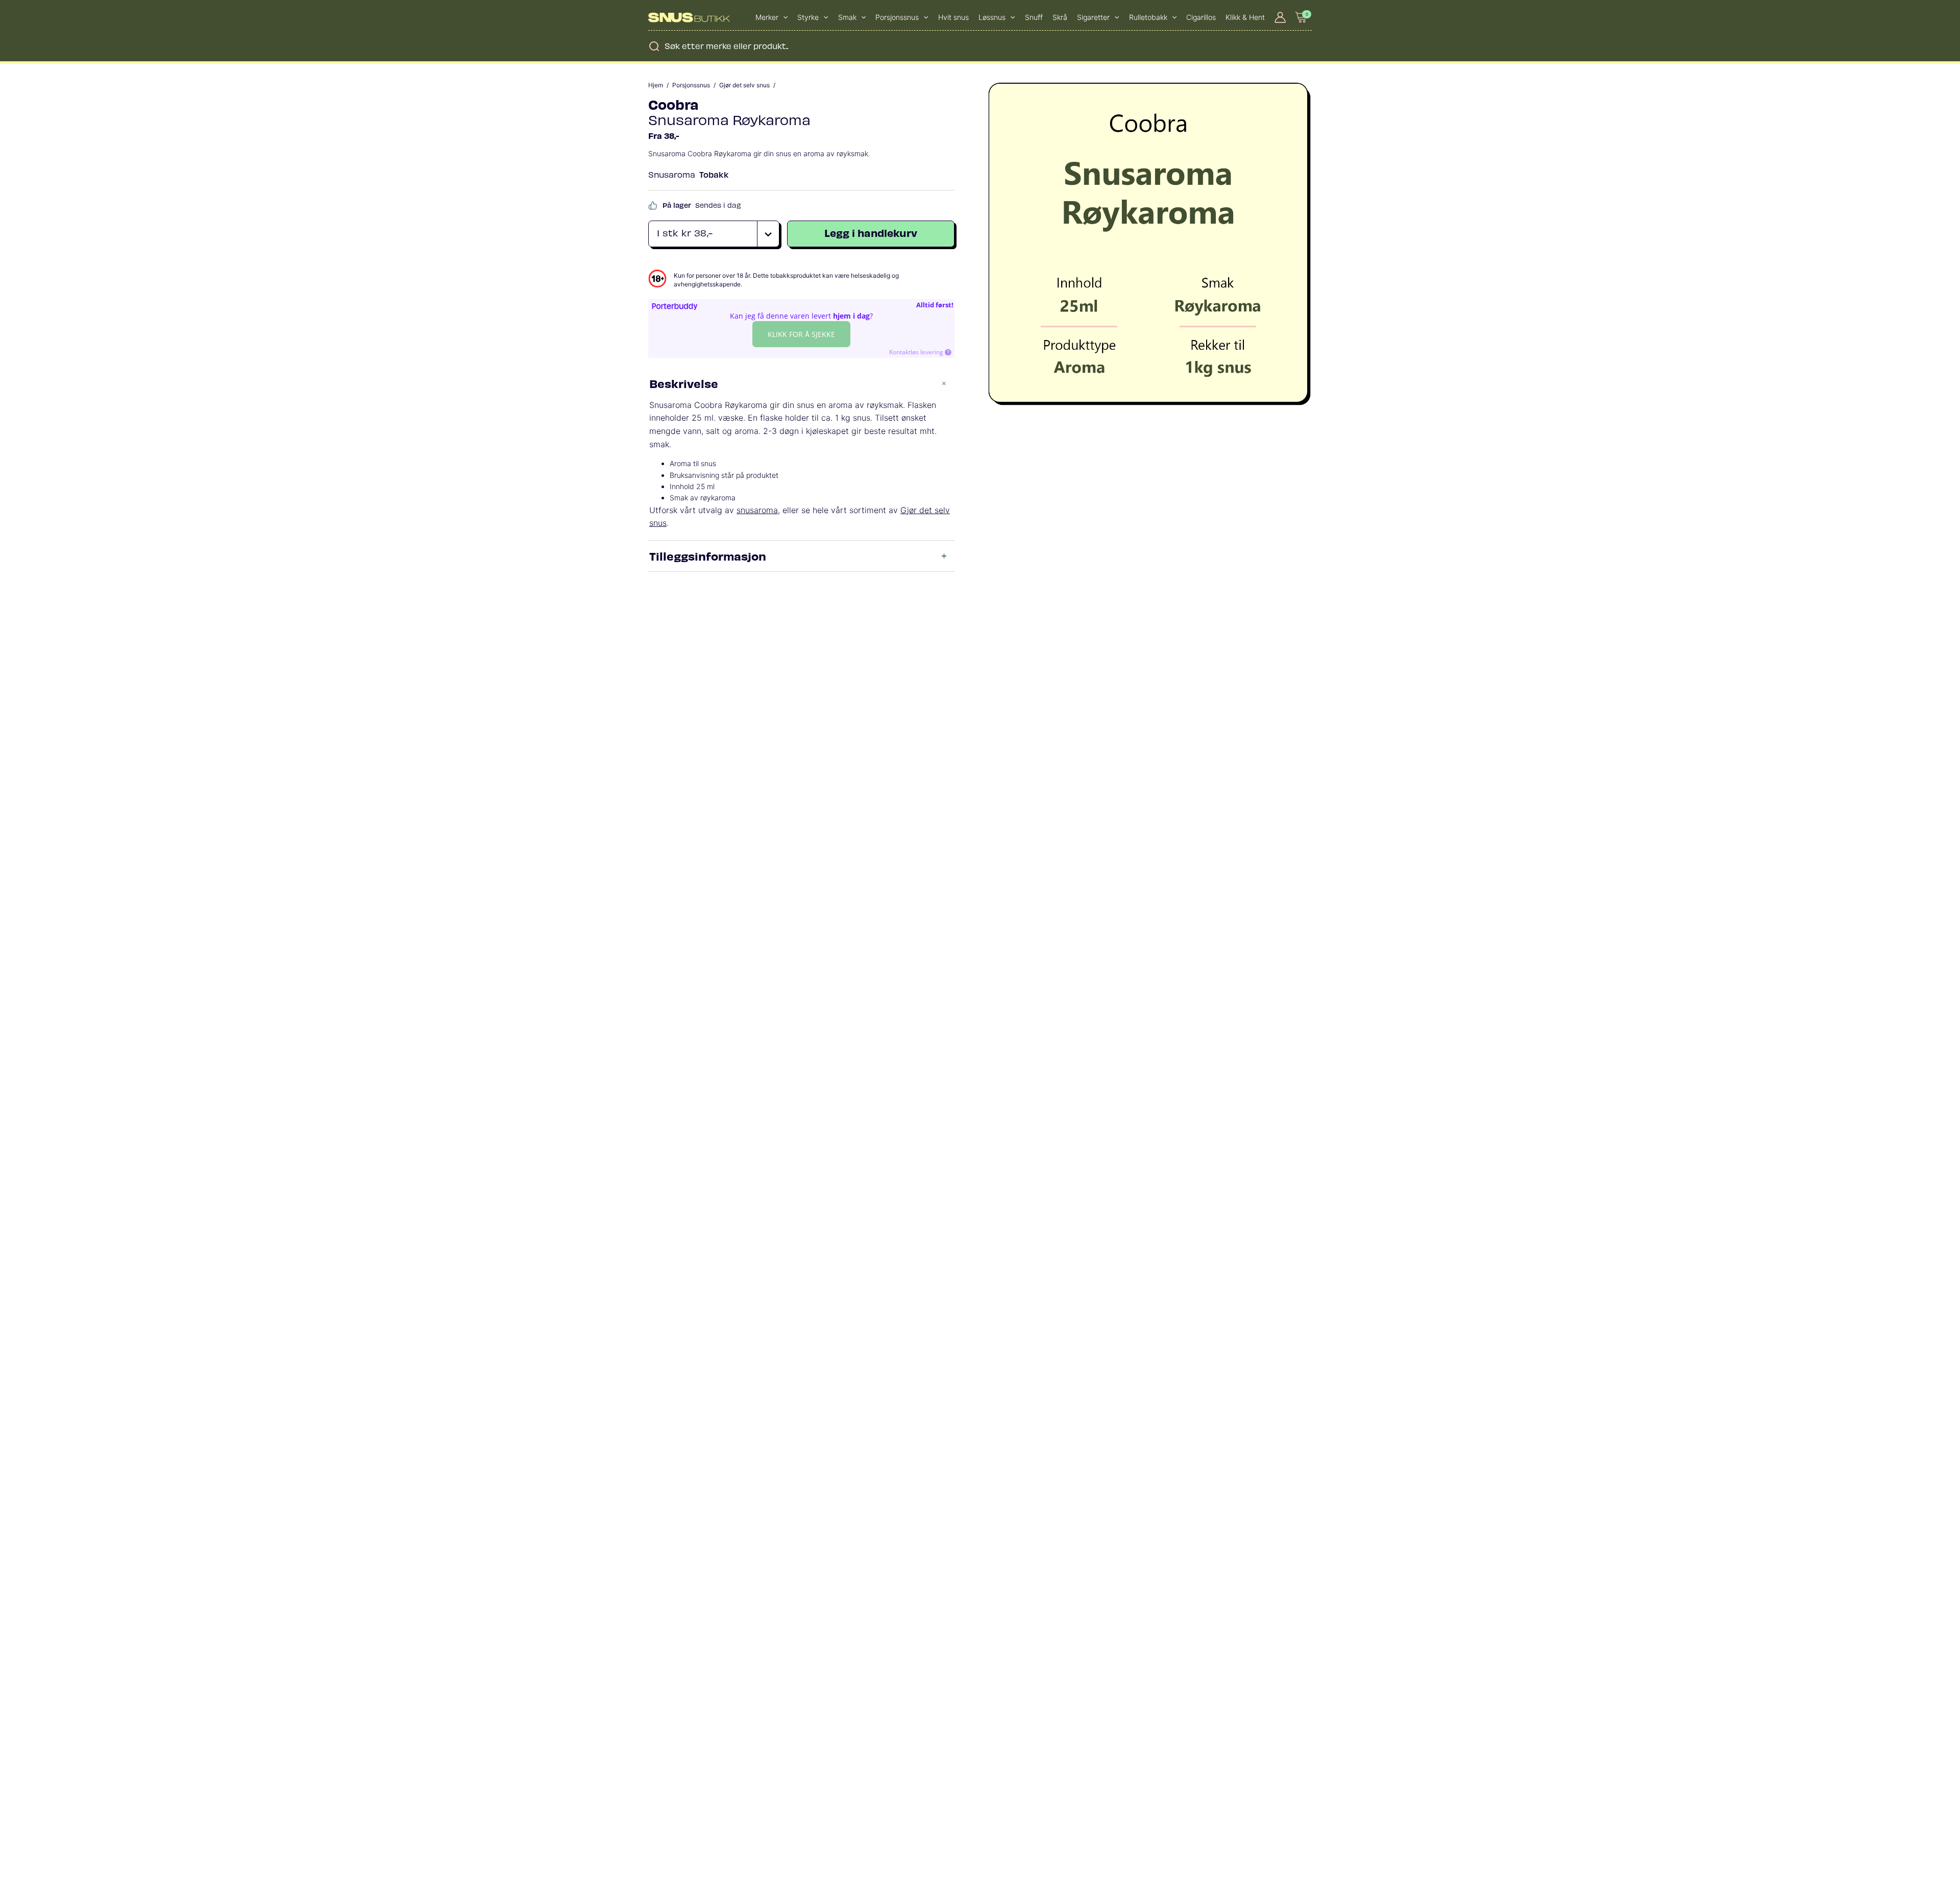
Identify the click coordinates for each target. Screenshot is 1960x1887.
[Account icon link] (1280, 17)
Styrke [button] (808, 17)
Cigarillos (1201, 17)
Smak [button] (847, 17)
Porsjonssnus (691, 85)
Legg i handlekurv (871, 233)
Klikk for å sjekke (801, 334)
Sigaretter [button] (1093, 17)
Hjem (656, 85)
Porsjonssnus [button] (897, 17)
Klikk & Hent (1245, 17)
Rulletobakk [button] (1148, 17)
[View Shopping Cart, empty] (1302, 17)
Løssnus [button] (992, 17)
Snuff (1034, 17)
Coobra (673, 104)
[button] (783, 17)
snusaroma (757, 510)
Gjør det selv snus (744, 85)
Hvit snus (953, 17)
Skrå (1060, 17)
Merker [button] (767, 17)
